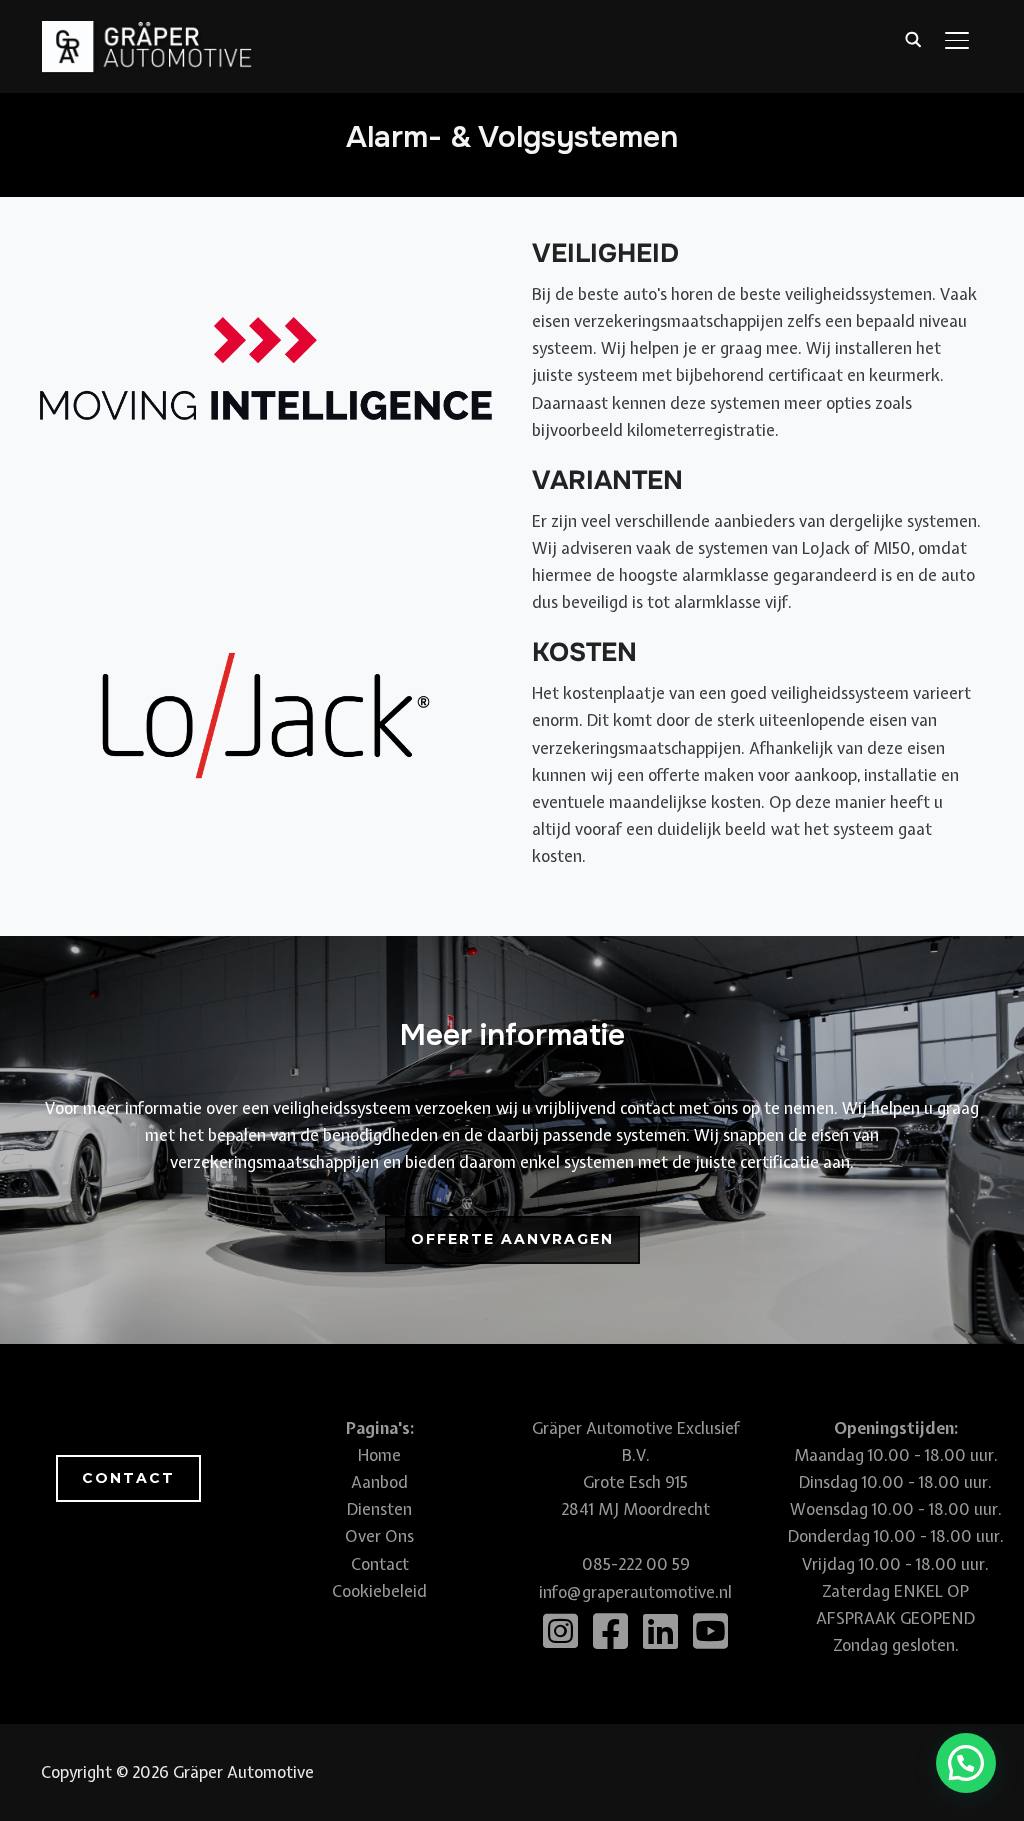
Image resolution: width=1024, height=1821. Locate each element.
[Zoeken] (913, 38)
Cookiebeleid (379, 1591)
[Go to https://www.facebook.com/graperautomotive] (611, 1632)
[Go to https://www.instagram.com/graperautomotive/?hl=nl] (561, 1632)
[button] (512, 1240)
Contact (380, 1564)
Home (379, 1455)
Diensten (379, 1509)
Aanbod (379, 1482)
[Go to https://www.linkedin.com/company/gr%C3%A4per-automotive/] (661, 1632)
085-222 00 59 (636, 1564)
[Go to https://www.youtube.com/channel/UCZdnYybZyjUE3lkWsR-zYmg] (711, 1632)
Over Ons (379, 1536)
